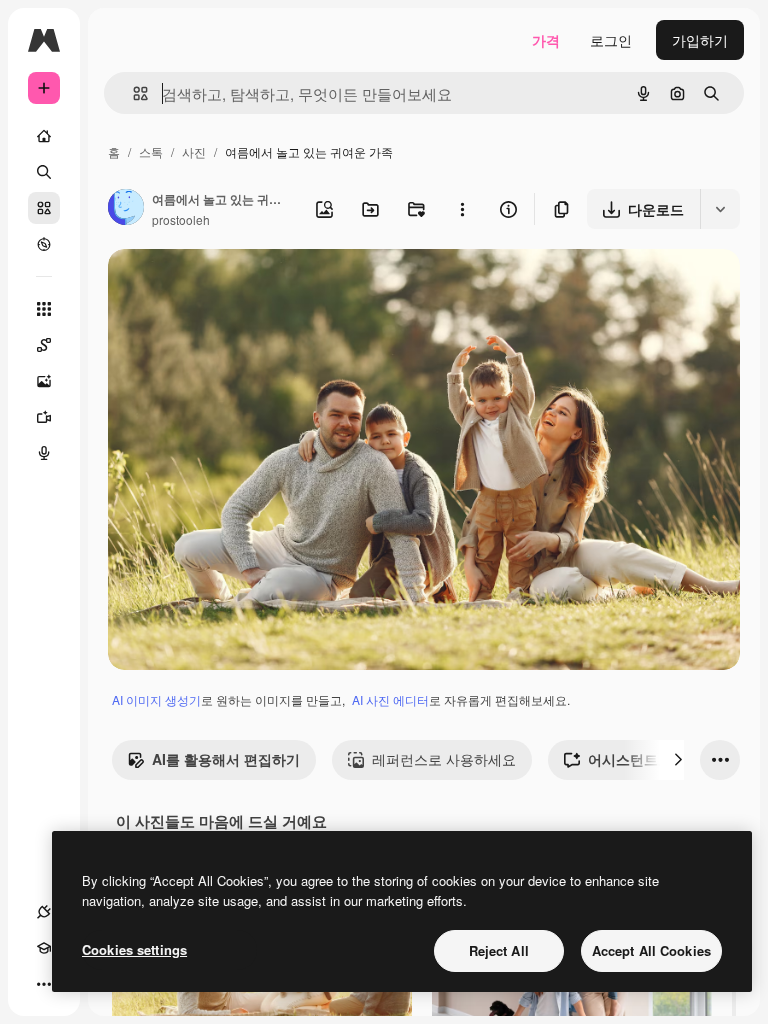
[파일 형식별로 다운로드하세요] (720, 209)
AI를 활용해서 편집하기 (226, 759)
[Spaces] (44, 345)
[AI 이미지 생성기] (44, 381)
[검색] (44, 172)
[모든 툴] (44, 309)
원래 (223, 287)
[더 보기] (44, 984)
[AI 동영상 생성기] (44, 417)
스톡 (151, 151)
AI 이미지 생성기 (156, 699)
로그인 (611, 40)
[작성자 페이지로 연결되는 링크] (126, 209)
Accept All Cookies (651, 950)
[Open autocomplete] (132, 93)
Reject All (499, 950)
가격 (546, 40)
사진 (194, 151)
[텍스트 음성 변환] (44, 453)
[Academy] (44, 948)
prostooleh (181, 219)
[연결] (44, 912)
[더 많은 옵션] (462, 209)
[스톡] (44, 208)
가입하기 (700, 40)
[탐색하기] (44, 244)
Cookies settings (134, 949)
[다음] (678, 760)
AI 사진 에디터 (390, 699)
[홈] (44, 136)
